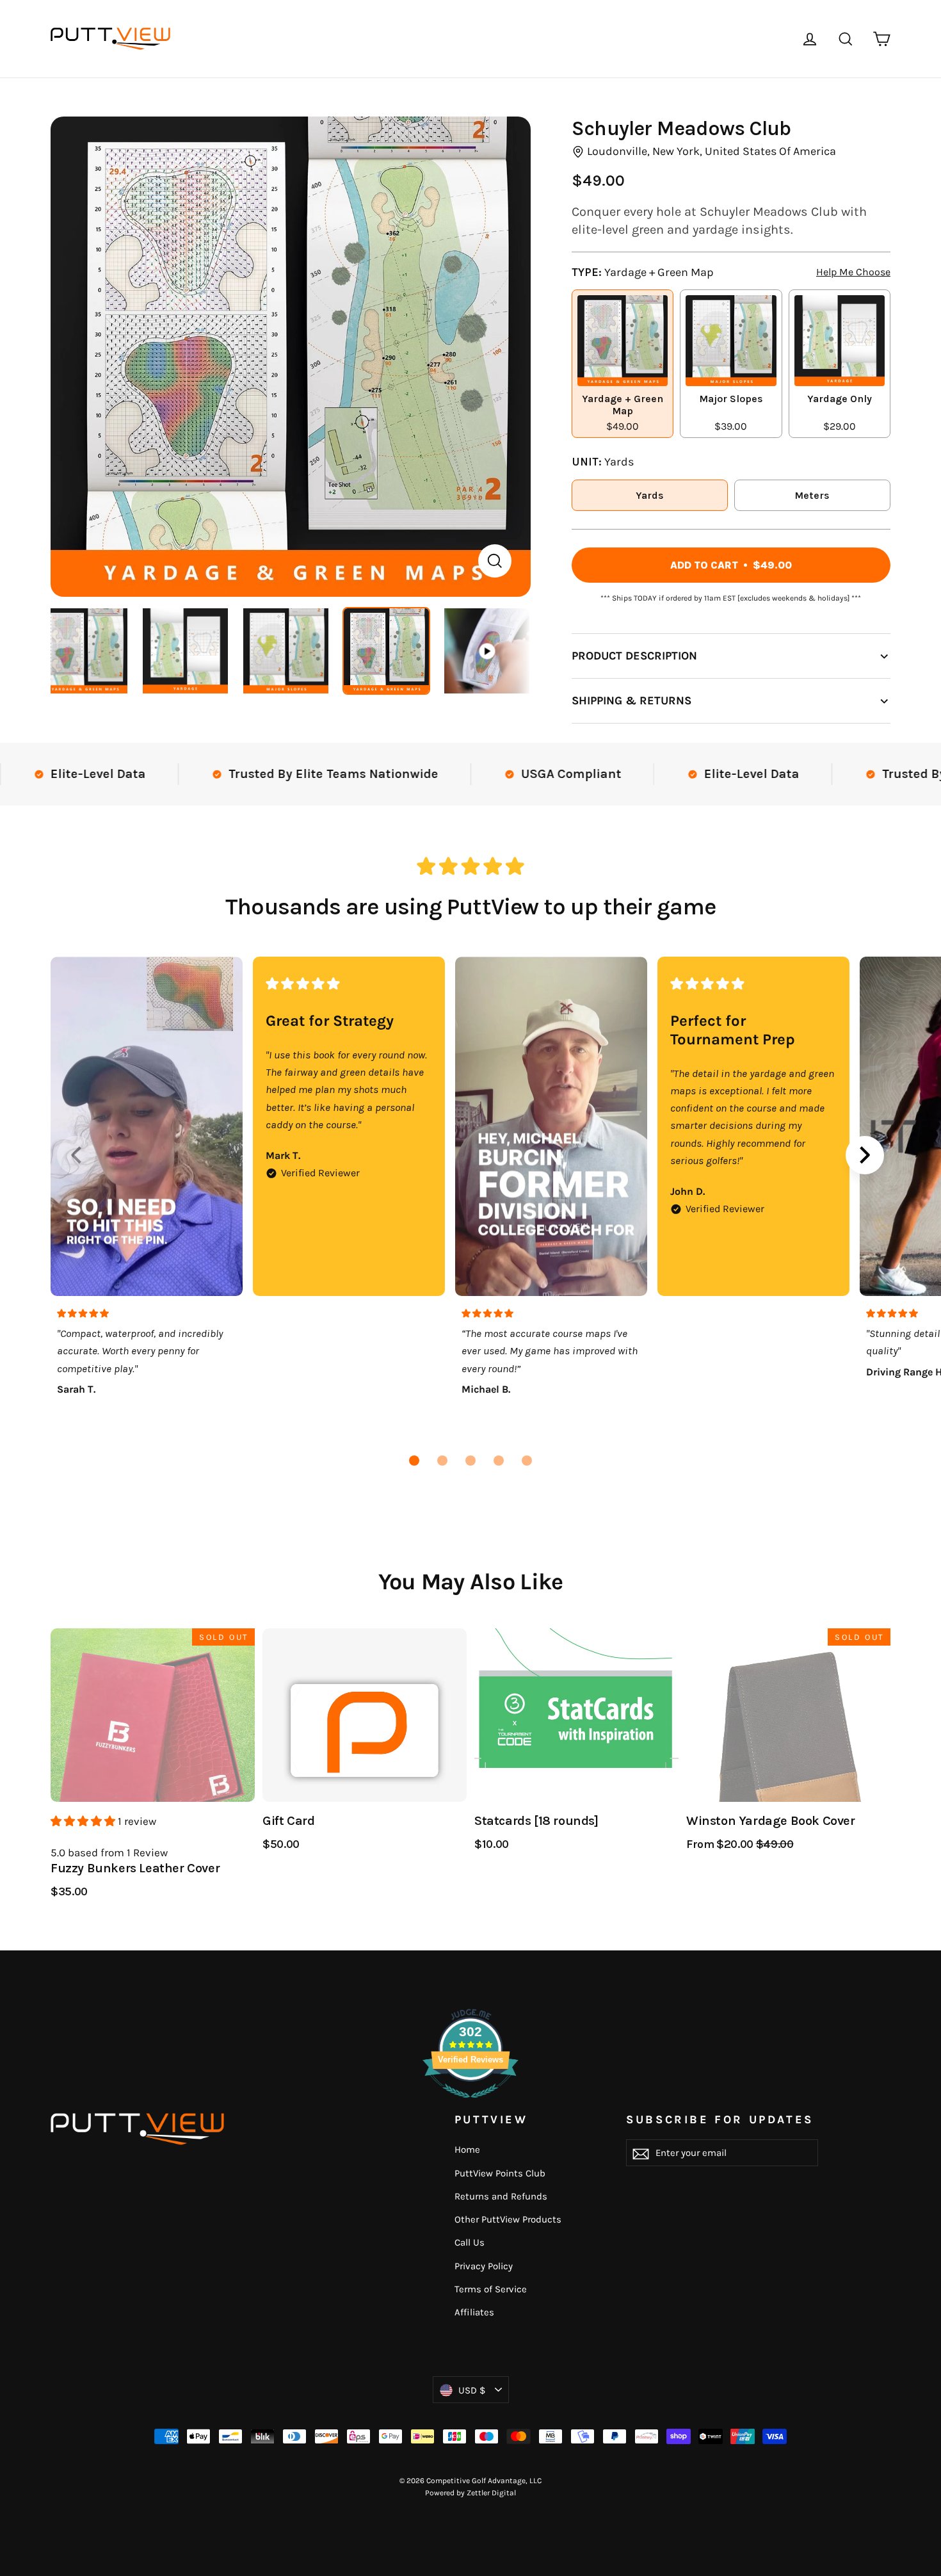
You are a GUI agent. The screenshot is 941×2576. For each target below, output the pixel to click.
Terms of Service (491, 2289)
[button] (414, 1461)
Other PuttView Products (508, 2219)
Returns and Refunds (501, 2196)
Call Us (470, 2242)
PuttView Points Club (500, 2173)
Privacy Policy (484, 2266)
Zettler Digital (491, 2493)
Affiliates (474, 2312)
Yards (650, 495)
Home (467, 2150)
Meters (812, 495)
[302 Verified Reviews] (470, 2104)
